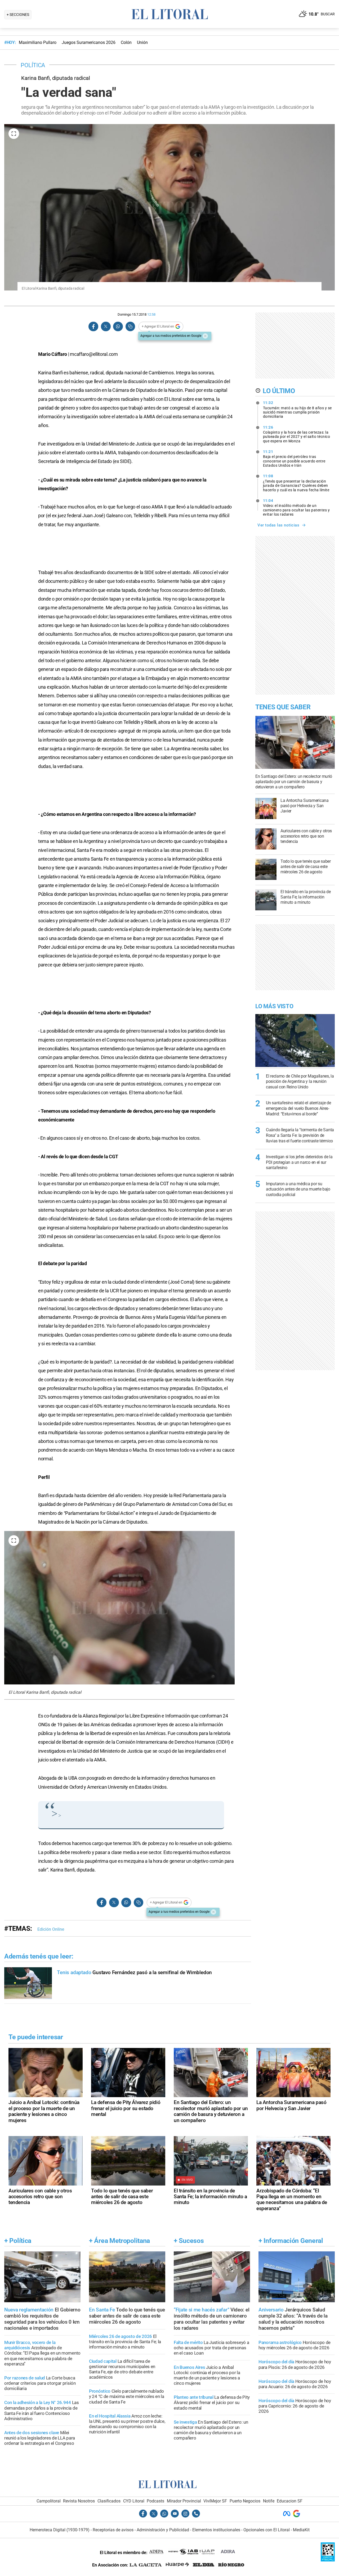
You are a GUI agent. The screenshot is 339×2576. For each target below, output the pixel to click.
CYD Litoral (134, 2501)
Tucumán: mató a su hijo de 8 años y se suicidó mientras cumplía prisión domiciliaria (297, 410)
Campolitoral (49, 2501)
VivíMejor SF (215, 2501)
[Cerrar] (205, 336)
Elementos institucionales (216, 2530)
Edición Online (51, 1929)
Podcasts (155, 2501)
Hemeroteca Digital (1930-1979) (60, 2530)
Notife (269, 2501)
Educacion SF (290, 2501)
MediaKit (301, 2530)
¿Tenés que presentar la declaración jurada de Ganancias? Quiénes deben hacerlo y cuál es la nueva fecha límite (296, 483)
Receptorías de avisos (113, 2530)
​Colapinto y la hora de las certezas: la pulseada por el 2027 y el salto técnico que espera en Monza (297, 434)
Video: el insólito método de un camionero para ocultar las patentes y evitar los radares (296, 507)
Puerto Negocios (245, 2501)
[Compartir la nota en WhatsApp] (118, 327)
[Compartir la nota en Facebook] (93, 327)
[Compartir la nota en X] (106, 327)
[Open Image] (14, 134)
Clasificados (109, 2501)
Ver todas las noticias (278, 525)
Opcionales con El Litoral (267, 2530)
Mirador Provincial (184, 2501)
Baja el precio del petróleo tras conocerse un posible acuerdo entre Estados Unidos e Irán (294, 458)
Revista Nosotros (79, 2501)
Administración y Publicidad (163, 2530)
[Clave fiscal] (328, 2560)
